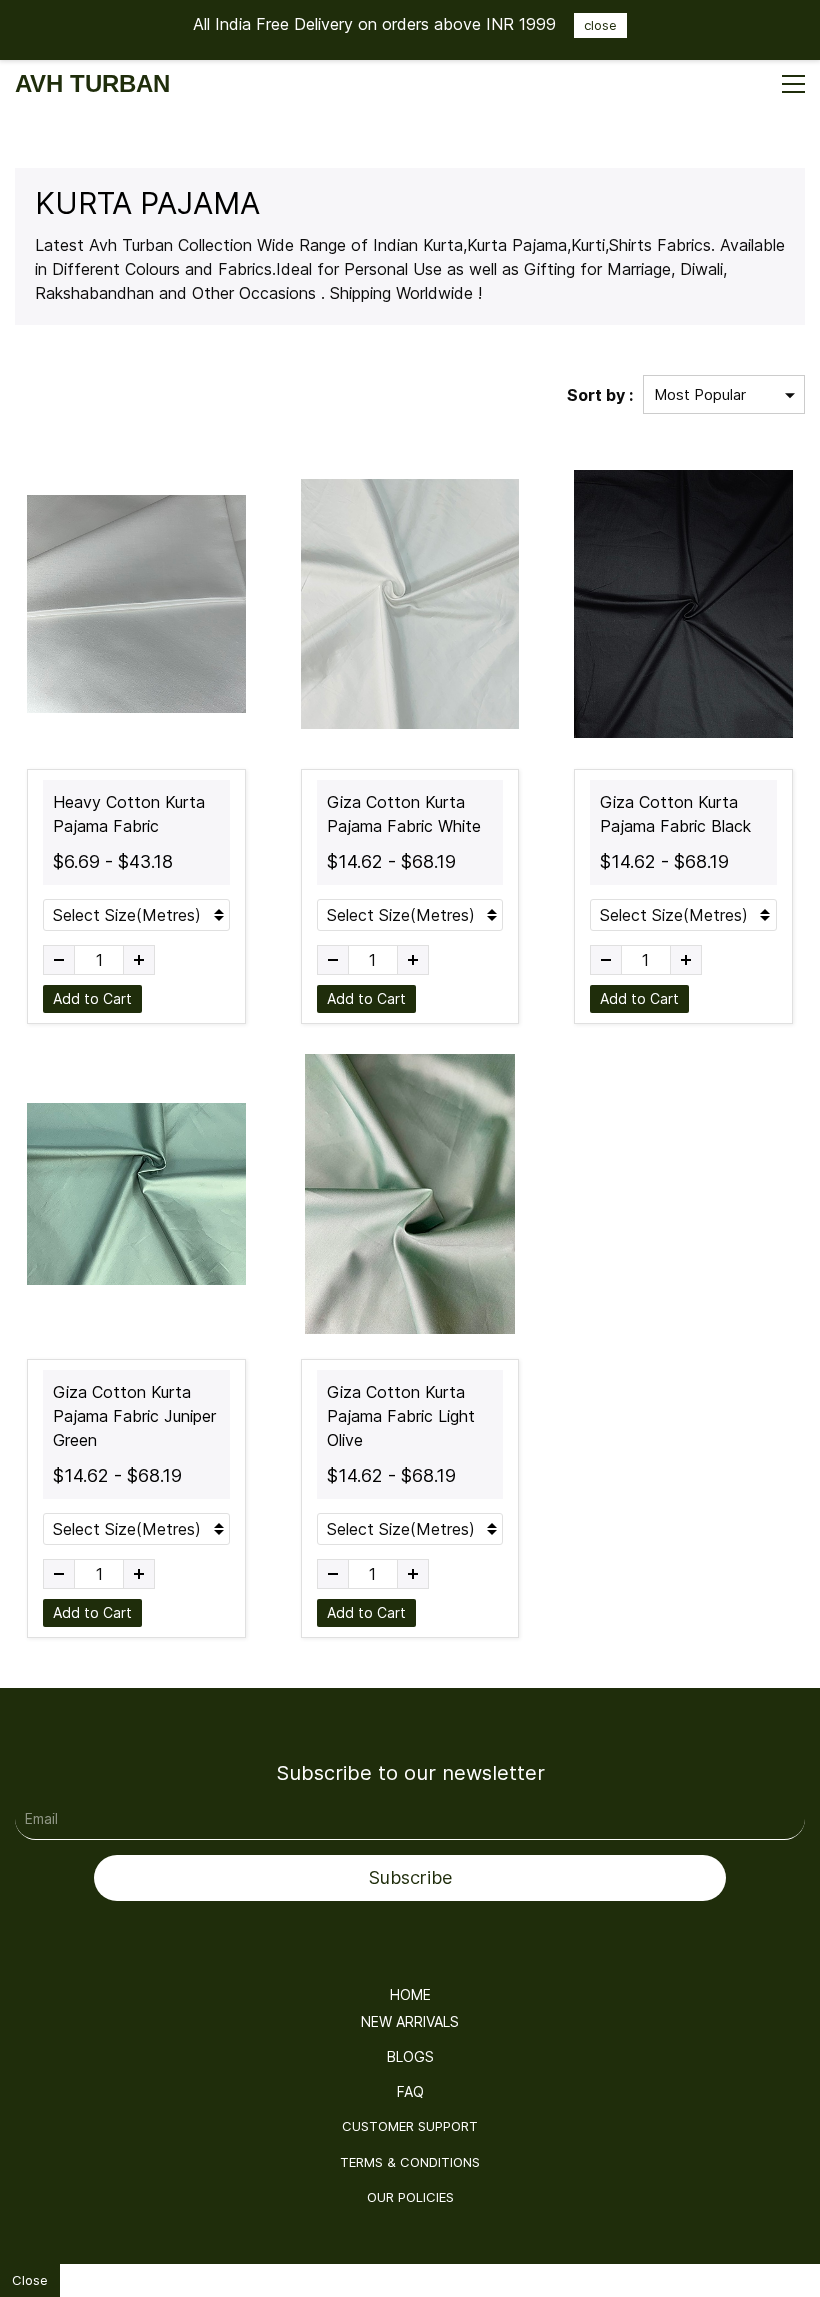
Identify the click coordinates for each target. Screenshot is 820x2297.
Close (30, 2280)
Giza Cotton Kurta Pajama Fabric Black (675, 814)
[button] (410, 1995)
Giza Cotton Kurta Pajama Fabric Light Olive (401, 1416)
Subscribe (410, 1877)
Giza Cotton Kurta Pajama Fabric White (404, 814)
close (600, 25)
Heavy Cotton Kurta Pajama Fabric (129, 814)
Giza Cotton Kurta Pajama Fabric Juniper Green (134, 1416)
